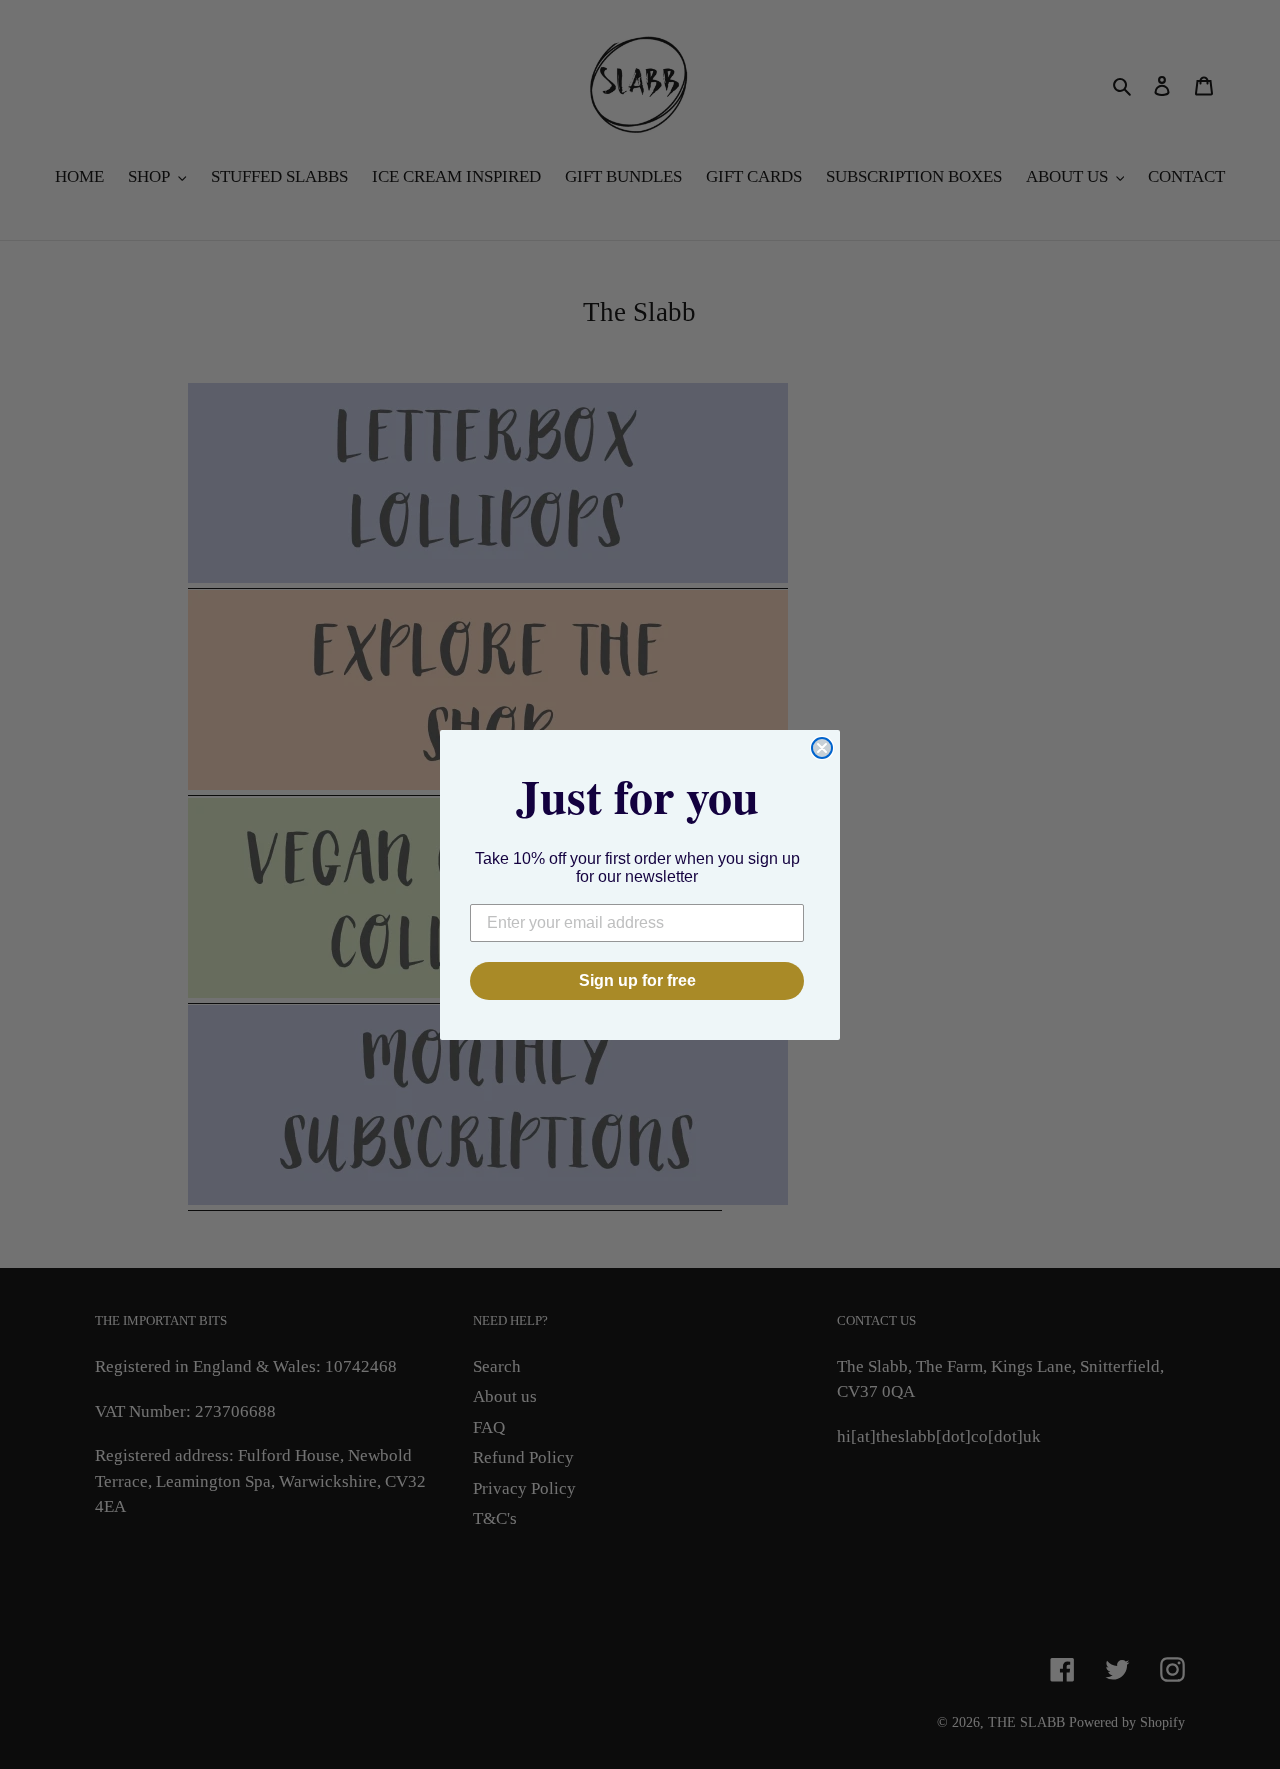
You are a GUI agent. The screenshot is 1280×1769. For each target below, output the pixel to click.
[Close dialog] (822, 748)
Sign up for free (637, 980)
